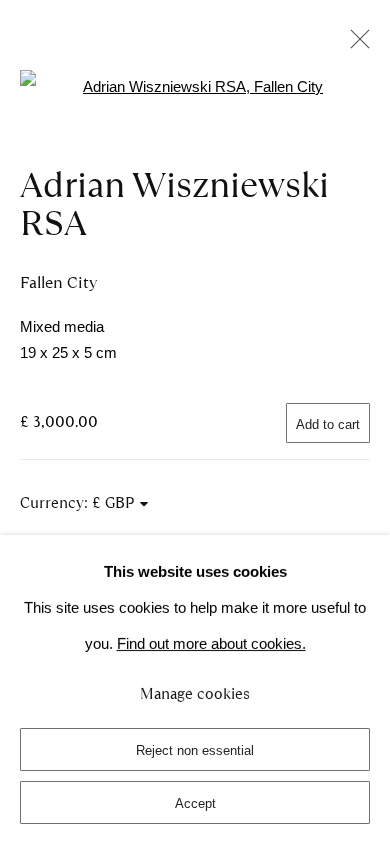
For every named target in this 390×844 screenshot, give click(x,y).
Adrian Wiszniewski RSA (174, 204)
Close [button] (355, 45)
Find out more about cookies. (211, 644)
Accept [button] (195, 803)
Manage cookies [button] (195, 694)
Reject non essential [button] (195, 750)
